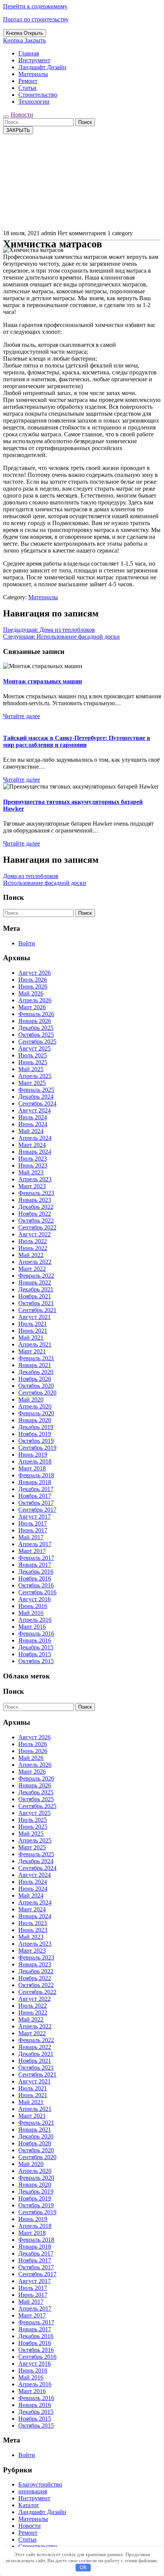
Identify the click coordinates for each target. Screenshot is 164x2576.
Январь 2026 (35, 1021)
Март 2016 (32, 1627)
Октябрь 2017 (36, 1503)
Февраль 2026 (36, 1014)
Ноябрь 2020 (35, 1379)
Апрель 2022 (35, 1262)
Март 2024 (32, 1145)
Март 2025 (32, 1083)
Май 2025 (31, 1069)
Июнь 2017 (33, 1530)
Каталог (29, 2505)
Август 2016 (35, 1599)
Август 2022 (35, 1234)
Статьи (27, 88)
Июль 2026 (33, 980)
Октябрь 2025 (36, 1035)
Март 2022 (32, 1269)
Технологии (34, 102)
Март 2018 (32, 1468)
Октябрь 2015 (36, 1661)
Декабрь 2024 (36, 1097)
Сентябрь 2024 (37, 1103)
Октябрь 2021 (36, 1303)
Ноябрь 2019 (35, 1434)
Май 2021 (31, 1338)
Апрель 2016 (35, 1620)
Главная (29, 53)
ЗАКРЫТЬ (18, 130)
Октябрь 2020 (36, 1386)
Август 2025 (35, 1048)
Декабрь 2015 (36, 1647)
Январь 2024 (35, 1152)
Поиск (85, 122)
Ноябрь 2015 (35, 1654)
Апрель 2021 (35, 1344)
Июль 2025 (33, 1055)
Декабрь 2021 (36, 1289)
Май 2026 (31, 993)
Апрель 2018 (35, 1461)
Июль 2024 (33, 1117)
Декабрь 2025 (36, 1028)
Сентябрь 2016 (37, 1592)
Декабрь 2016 (36, 1572)
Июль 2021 (33, 1324)
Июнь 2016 (33, 1606)
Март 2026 (32, 1007)
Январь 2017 (35, 1565)
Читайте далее (22, 716)
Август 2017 (35, 1516)
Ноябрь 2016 (35, 1578)
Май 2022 (31, 1255)
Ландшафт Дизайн (42, 67)
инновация (33, 2491)
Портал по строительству (36, 19)
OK (83, 2567)
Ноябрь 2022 (35, 1214)
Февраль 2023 (36, 1193)
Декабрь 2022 (36, 1207)
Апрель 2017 (35, 1544)
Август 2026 (35, 973)
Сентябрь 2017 (37, 1510)
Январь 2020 (35, 1420)
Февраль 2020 (36, 1413)
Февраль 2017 (36, 1558)
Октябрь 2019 (36, 1441)
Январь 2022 (35, 1282)
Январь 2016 (35, 1640)
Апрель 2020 (35, 1406)
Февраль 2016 (36, 1634)
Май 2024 (31, 1131)
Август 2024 (35, 1110)
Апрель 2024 (35, 1138)
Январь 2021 (35, 1365)
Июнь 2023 (33, 1165)
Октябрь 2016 (36, 1585)
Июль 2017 (33, 1523)
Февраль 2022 (36, 1276)
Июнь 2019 (33, 1455)
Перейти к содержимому (35, 6)
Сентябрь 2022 (37, 1227)
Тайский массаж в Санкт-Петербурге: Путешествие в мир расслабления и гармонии (77, 741)
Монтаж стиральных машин (43, 681)
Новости (22, 115)
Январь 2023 (35, 1200)
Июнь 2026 (33, 986)
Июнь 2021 (33, 1331)
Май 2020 (31, 1399)
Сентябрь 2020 (37, 1393)
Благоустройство (40, 2484)
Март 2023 (32, 1186)
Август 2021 (35, 1317)
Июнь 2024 (33, 1124)
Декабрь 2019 (36, 1427)
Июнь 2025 (33, 1062)
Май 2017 (31, 1537)
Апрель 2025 (35, 1076)
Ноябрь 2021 (35, 1296)
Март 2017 (32, 1551)
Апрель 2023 (35, 1179)
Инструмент (34, 60)
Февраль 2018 (36, 1475)
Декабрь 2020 (36, 1372)
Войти (27, 943)
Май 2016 (31, 1613)
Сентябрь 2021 (37, 1310)
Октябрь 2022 (36, 1221)
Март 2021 (32, 1351)
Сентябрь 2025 (37, 1042)
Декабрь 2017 (36, 1489)
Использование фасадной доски (45, 883)
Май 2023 (31, 1172)
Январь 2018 (35, 1482)
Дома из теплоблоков (31, 876)
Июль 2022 (33, 1241)
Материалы (33, 74)
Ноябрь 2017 (35, 1496)
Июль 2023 (33, 1159)
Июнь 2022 (33, 1248)
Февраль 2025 (36, 1090)
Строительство (38, 95)
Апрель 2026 (35, 1000)
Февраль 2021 (36, 1358)
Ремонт (28, 81)
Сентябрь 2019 (37, 1448)
